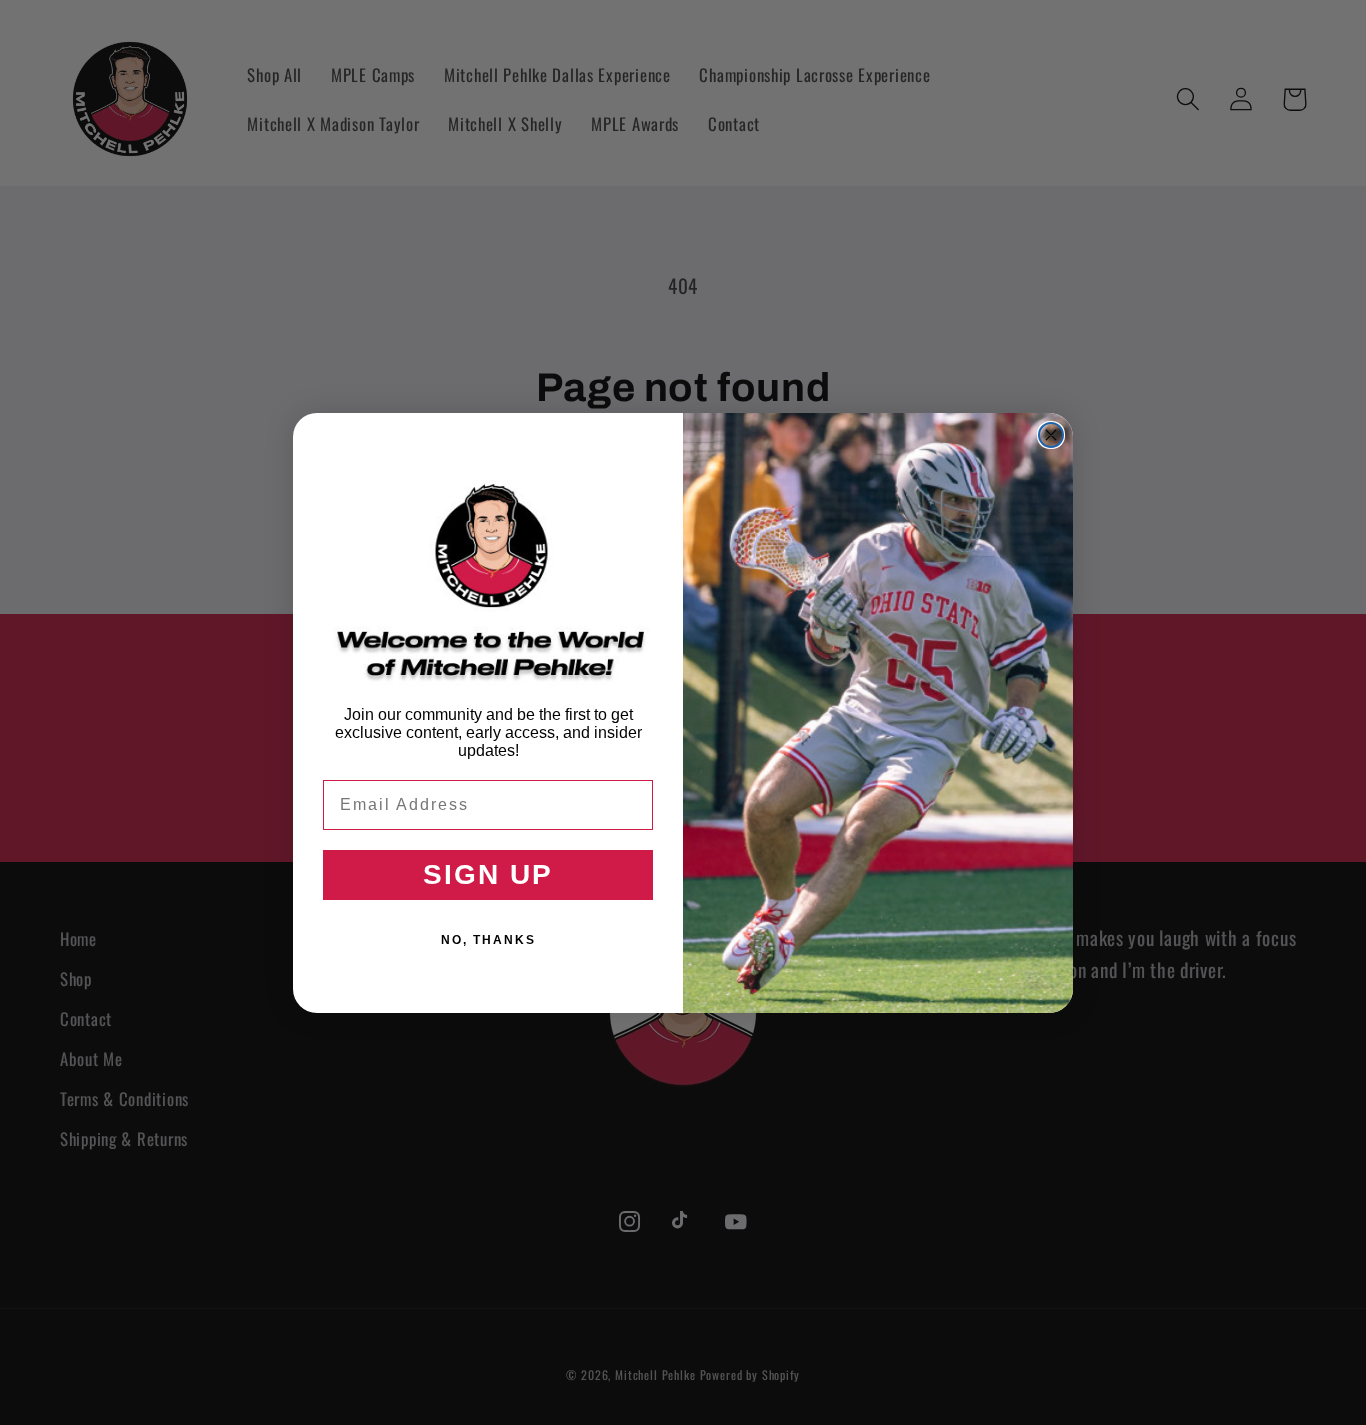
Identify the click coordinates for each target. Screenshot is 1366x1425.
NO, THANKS (488, 940)
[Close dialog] (1051, 435)
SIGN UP (488, 874)
